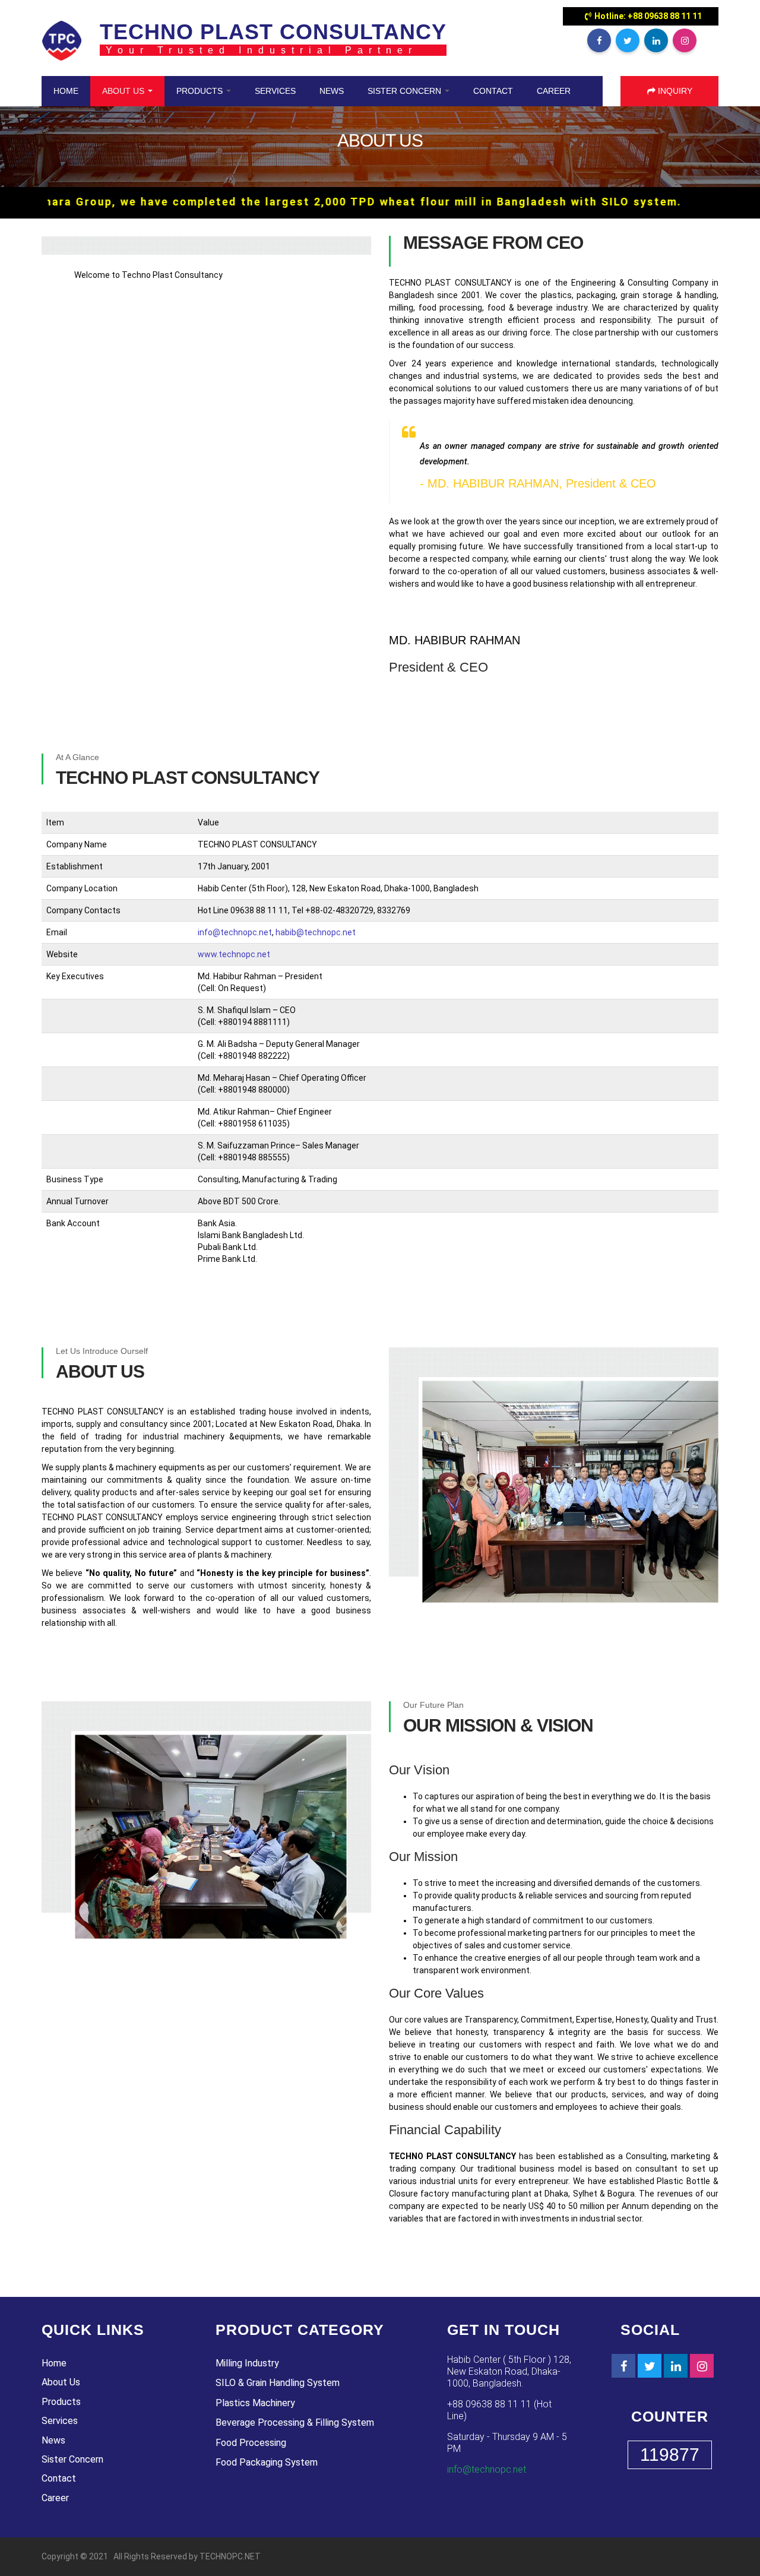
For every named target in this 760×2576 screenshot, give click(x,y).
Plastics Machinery (255, 2403)
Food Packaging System (267, 2462)
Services (275, 91)
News (332, 91)
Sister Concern (406, 91)
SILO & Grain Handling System (278, 2383)
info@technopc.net (235, 932)
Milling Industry (247, 2363)
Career (554, 91)
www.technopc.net (234, 954)
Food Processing (251, 2443)
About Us (124, 91)
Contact (493, 91)
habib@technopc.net (316, 932)
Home (66, 91)
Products (201, 91)
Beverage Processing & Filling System (295, 2422)
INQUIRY (674, 91)
